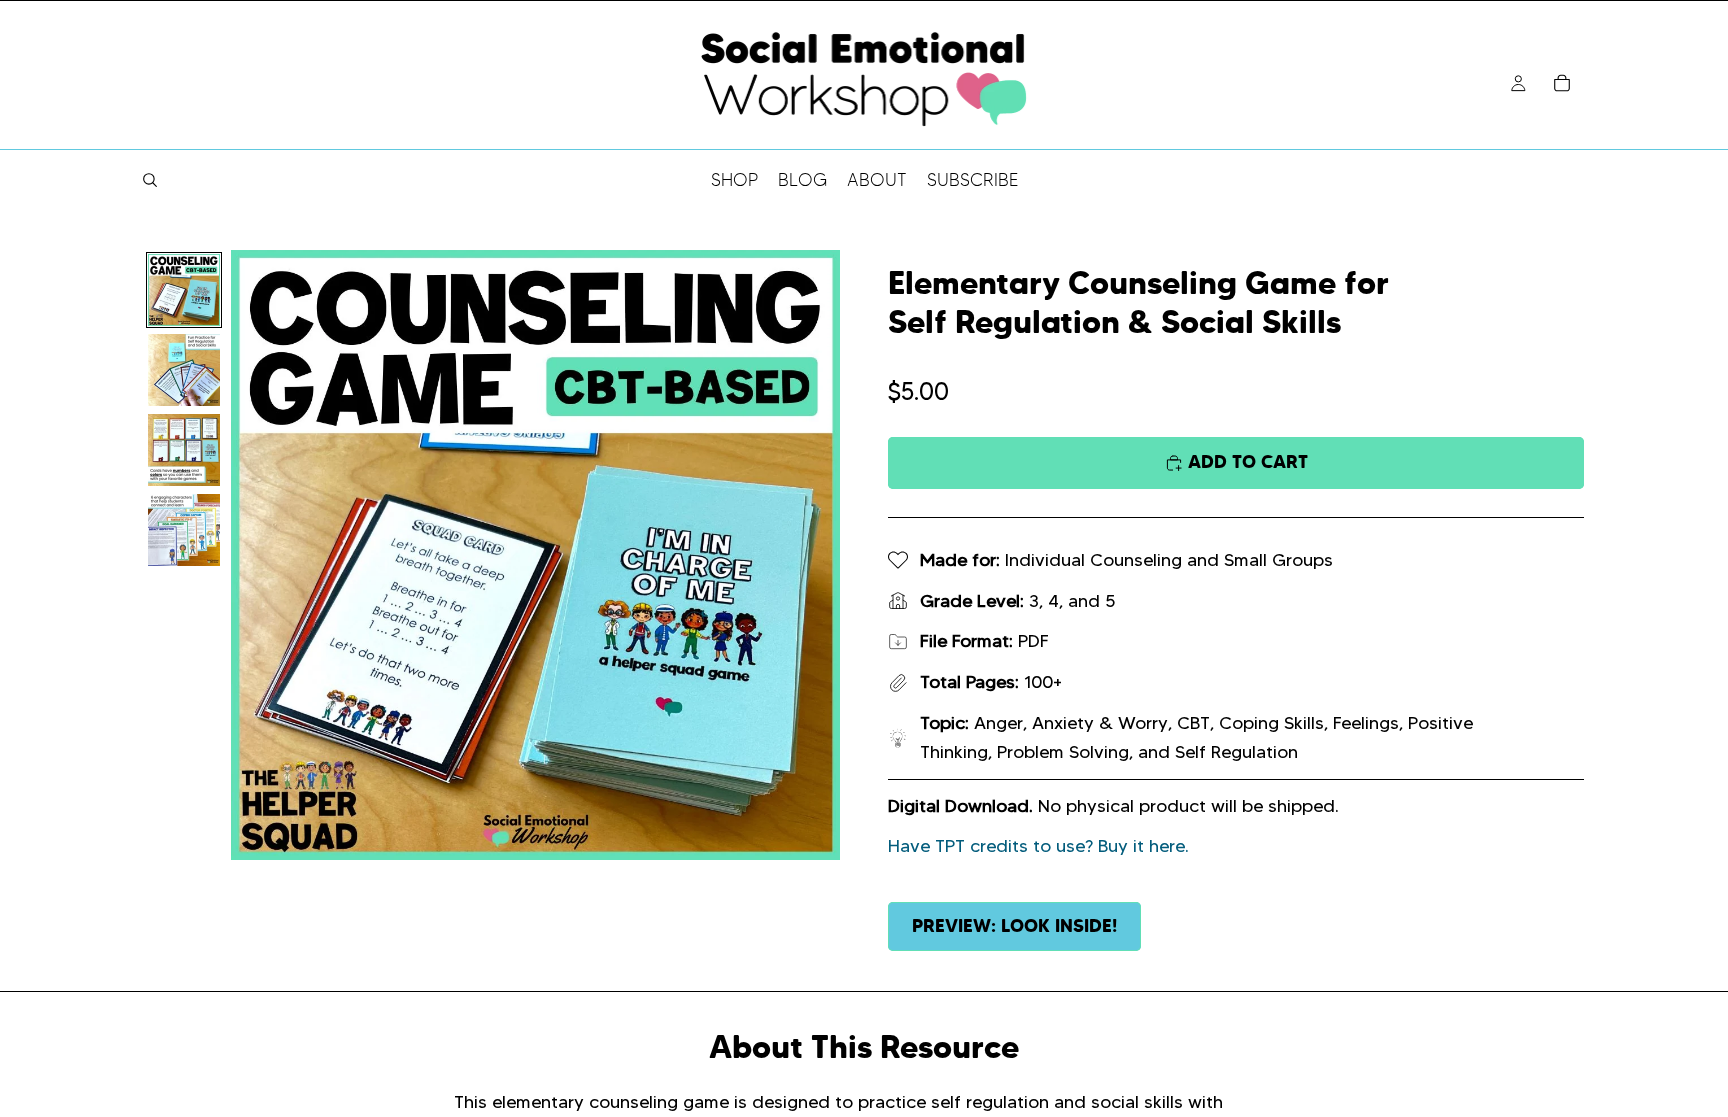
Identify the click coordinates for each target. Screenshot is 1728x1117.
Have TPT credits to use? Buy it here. (1038, 846)
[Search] (150, 180)
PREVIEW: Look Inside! (1014, 925)
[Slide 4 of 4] (184, 530)
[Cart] (1562, 83)
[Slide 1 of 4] (184, 290)
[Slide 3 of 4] (184, 450)
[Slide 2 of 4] (184, 370)
